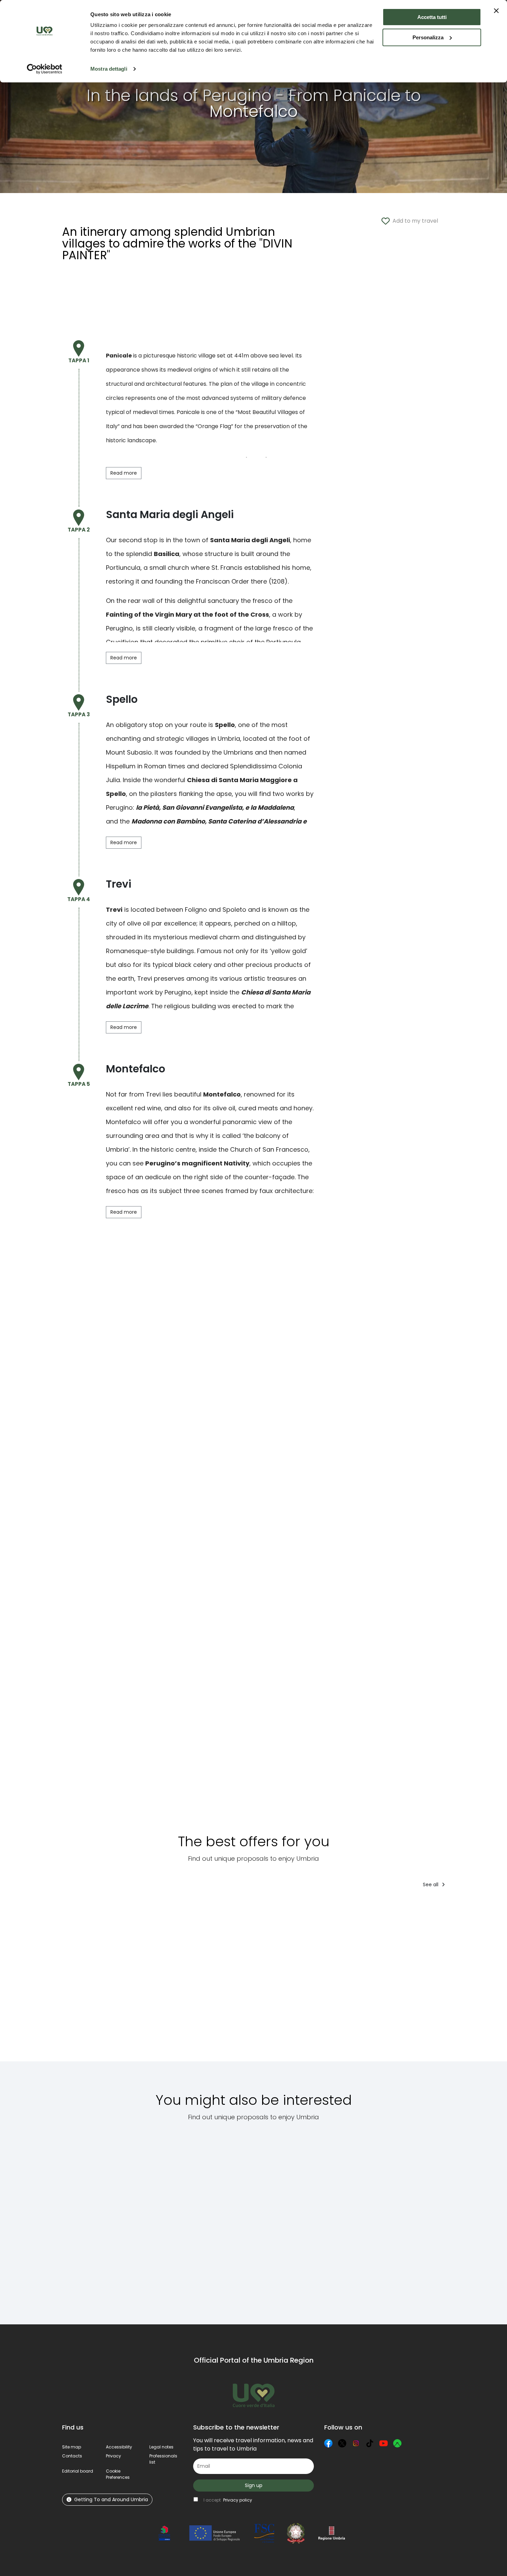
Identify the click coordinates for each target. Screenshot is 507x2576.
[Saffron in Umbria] (218, 2219)
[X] (342, 2443)
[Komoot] (397, 2443)
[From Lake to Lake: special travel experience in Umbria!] (274, 1979)
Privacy (113, 2456)
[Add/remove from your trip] (113, 1907)
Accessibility (119, 2447)
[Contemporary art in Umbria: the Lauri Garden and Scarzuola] (433, 2219)
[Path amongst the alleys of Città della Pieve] (163, 2219)
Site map (72, 2447)
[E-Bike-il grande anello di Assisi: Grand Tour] (333, 1979)
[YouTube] (384, 2443)
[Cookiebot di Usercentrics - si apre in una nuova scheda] (45, 69)
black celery (193, 965)
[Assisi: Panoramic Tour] (90, 1979)
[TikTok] (370, 2443)
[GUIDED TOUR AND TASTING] (444, 1979)
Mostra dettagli (109, 69)
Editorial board (78, 2471)
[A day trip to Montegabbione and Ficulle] (349, 2219)
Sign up (254, 2485)
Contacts (72, 2456)
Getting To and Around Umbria (111, 2499)
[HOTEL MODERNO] (155, 1979)
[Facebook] (328, 2443)
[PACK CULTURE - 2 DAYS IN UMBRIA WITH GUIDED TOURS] (214, 1979)
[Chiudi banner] (496, 11)
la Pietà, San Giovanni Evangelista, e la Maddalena (215, 807)
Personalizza (428, 37)
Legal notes (161, 2447)
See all (431, 1885)
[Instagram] (356, 2443)
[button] (118, 2474)
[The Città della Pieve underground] (96, 2219)
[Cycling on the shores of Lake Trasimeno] (274, 2219)
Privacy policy (238, 2500)
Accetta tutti (432, 17)
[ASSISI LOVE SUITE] (389, 1979)
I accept (228, 2500)
